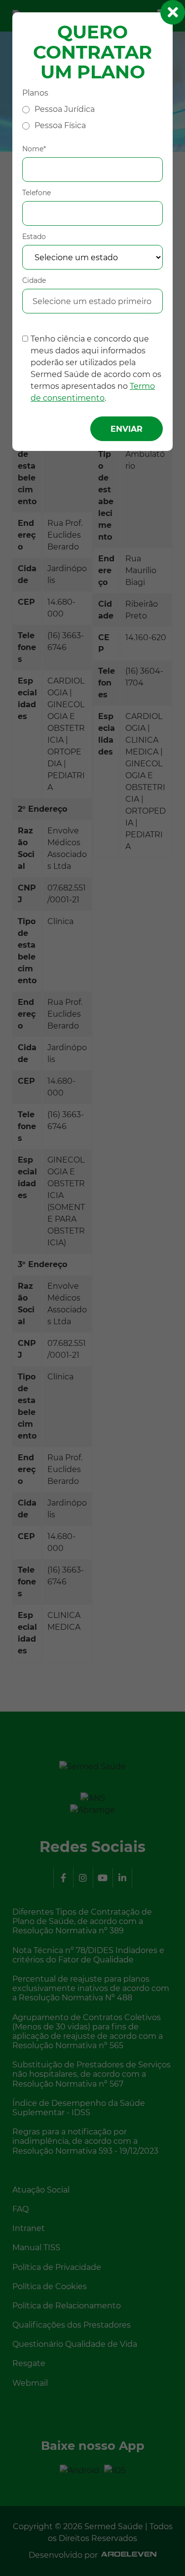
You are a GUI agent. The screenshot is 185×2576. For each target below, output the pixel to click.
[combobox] (92, 302)
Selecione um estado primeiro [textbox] (92, 301)
